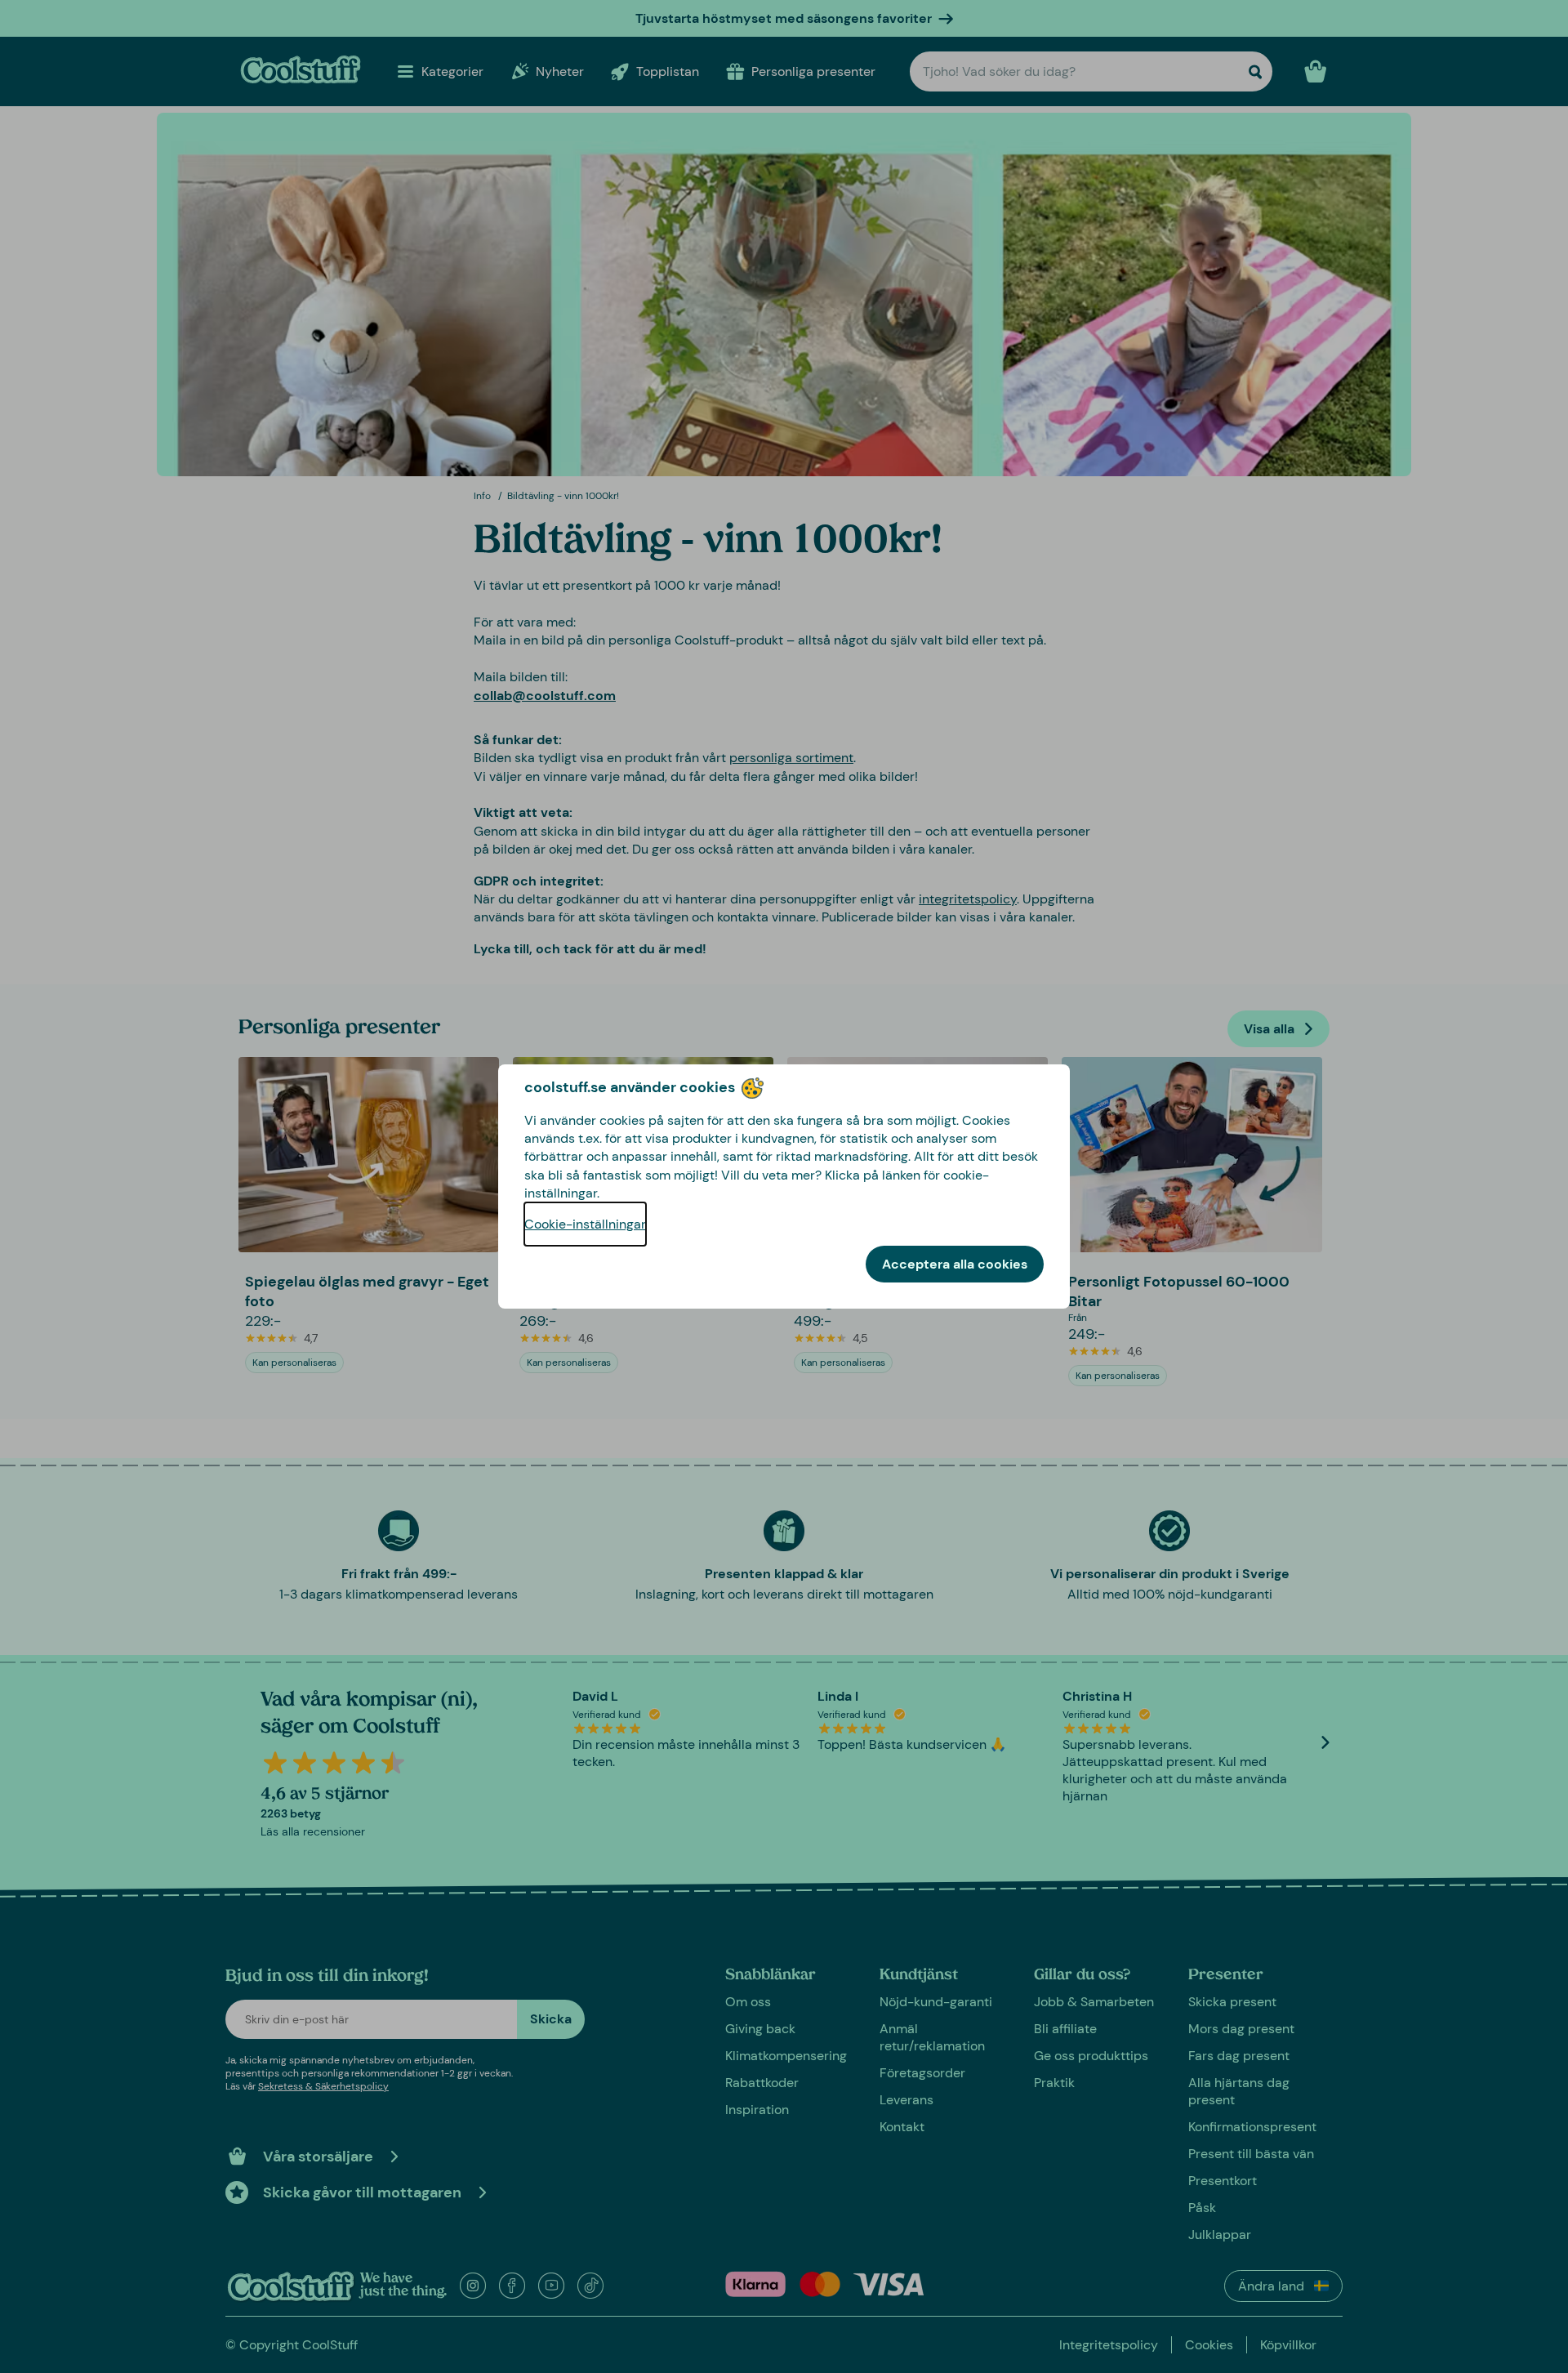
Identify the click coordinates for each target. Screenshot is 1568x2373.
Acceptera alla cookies (955, 1264)
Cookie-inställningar (585, 1224)
